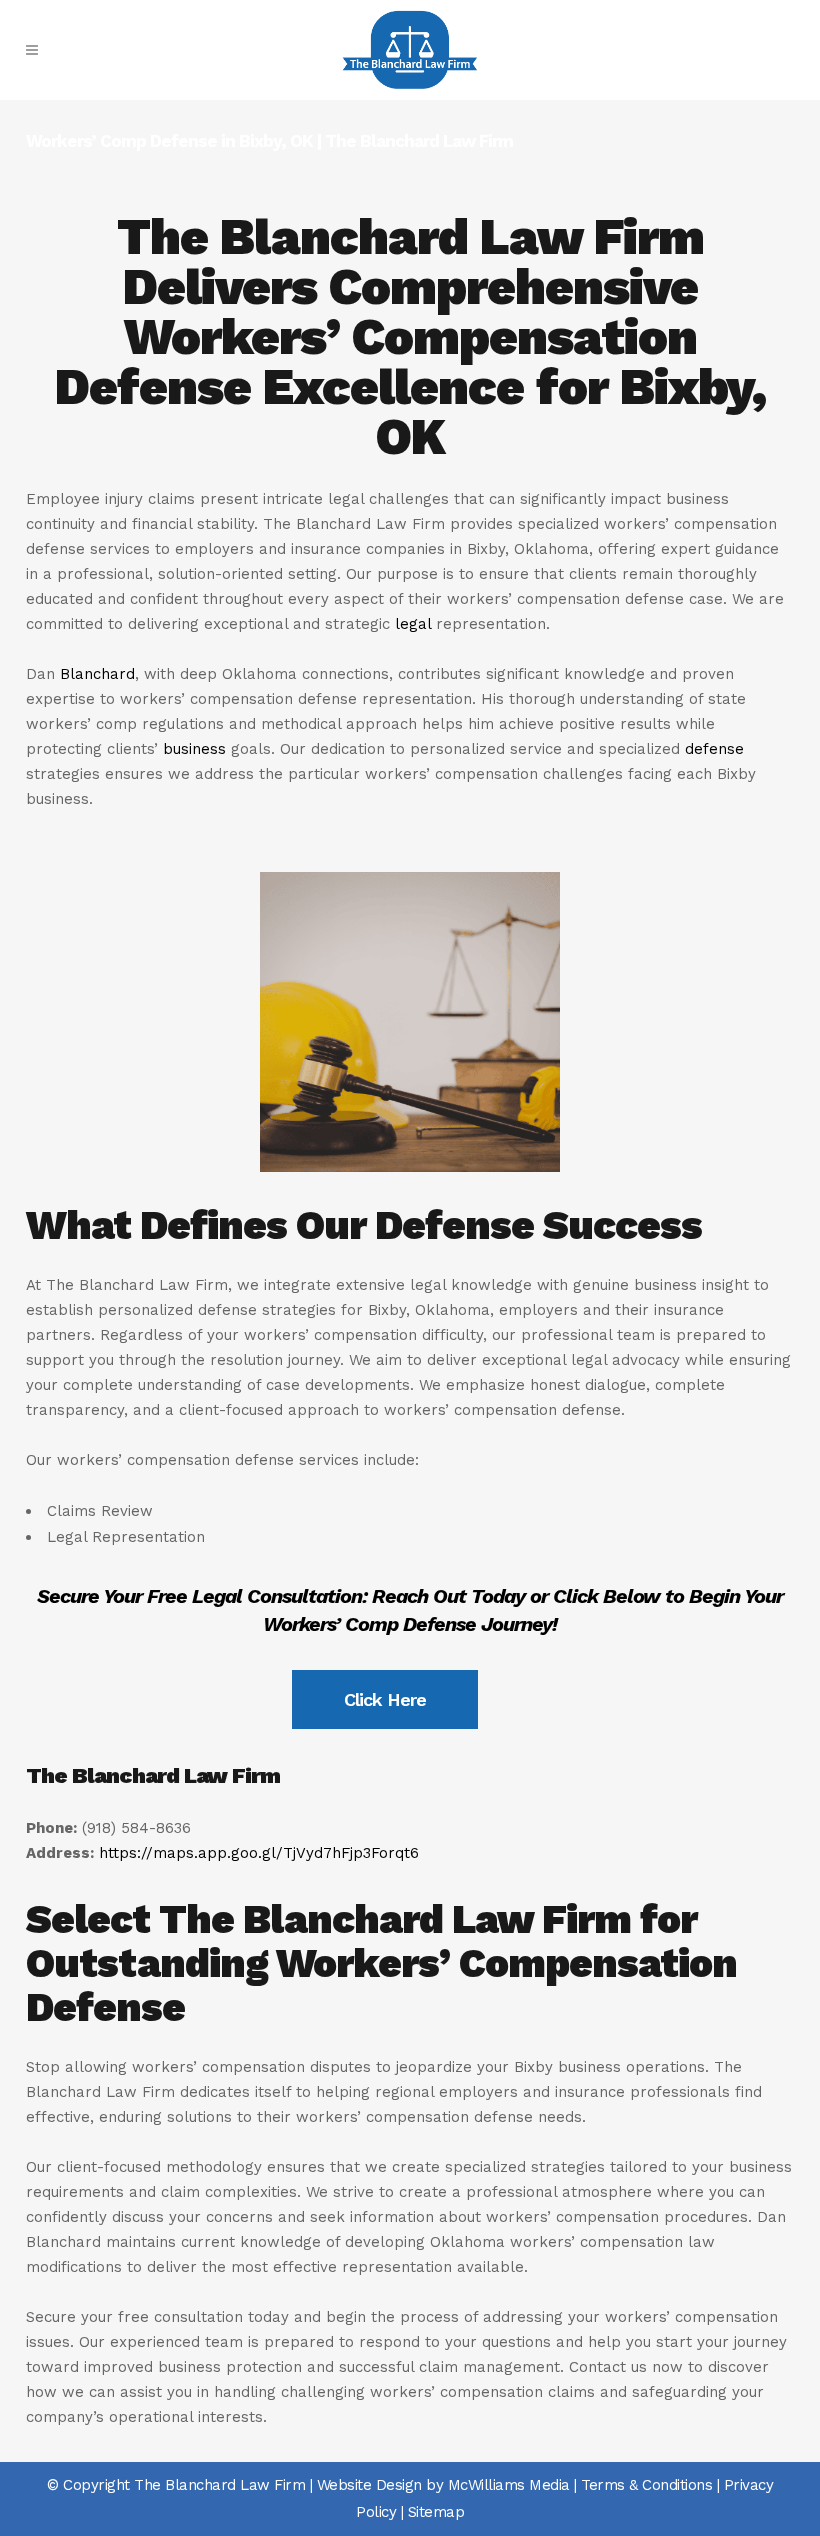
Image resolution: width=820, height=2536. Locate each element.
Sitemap (436, 2512)
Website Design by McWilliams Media (443, 2485)
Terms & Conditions (646, 2485)
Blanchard (97, 674)
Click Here (385, 1699)
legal (413, 624)
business (194, 749)
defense (714, 749)
